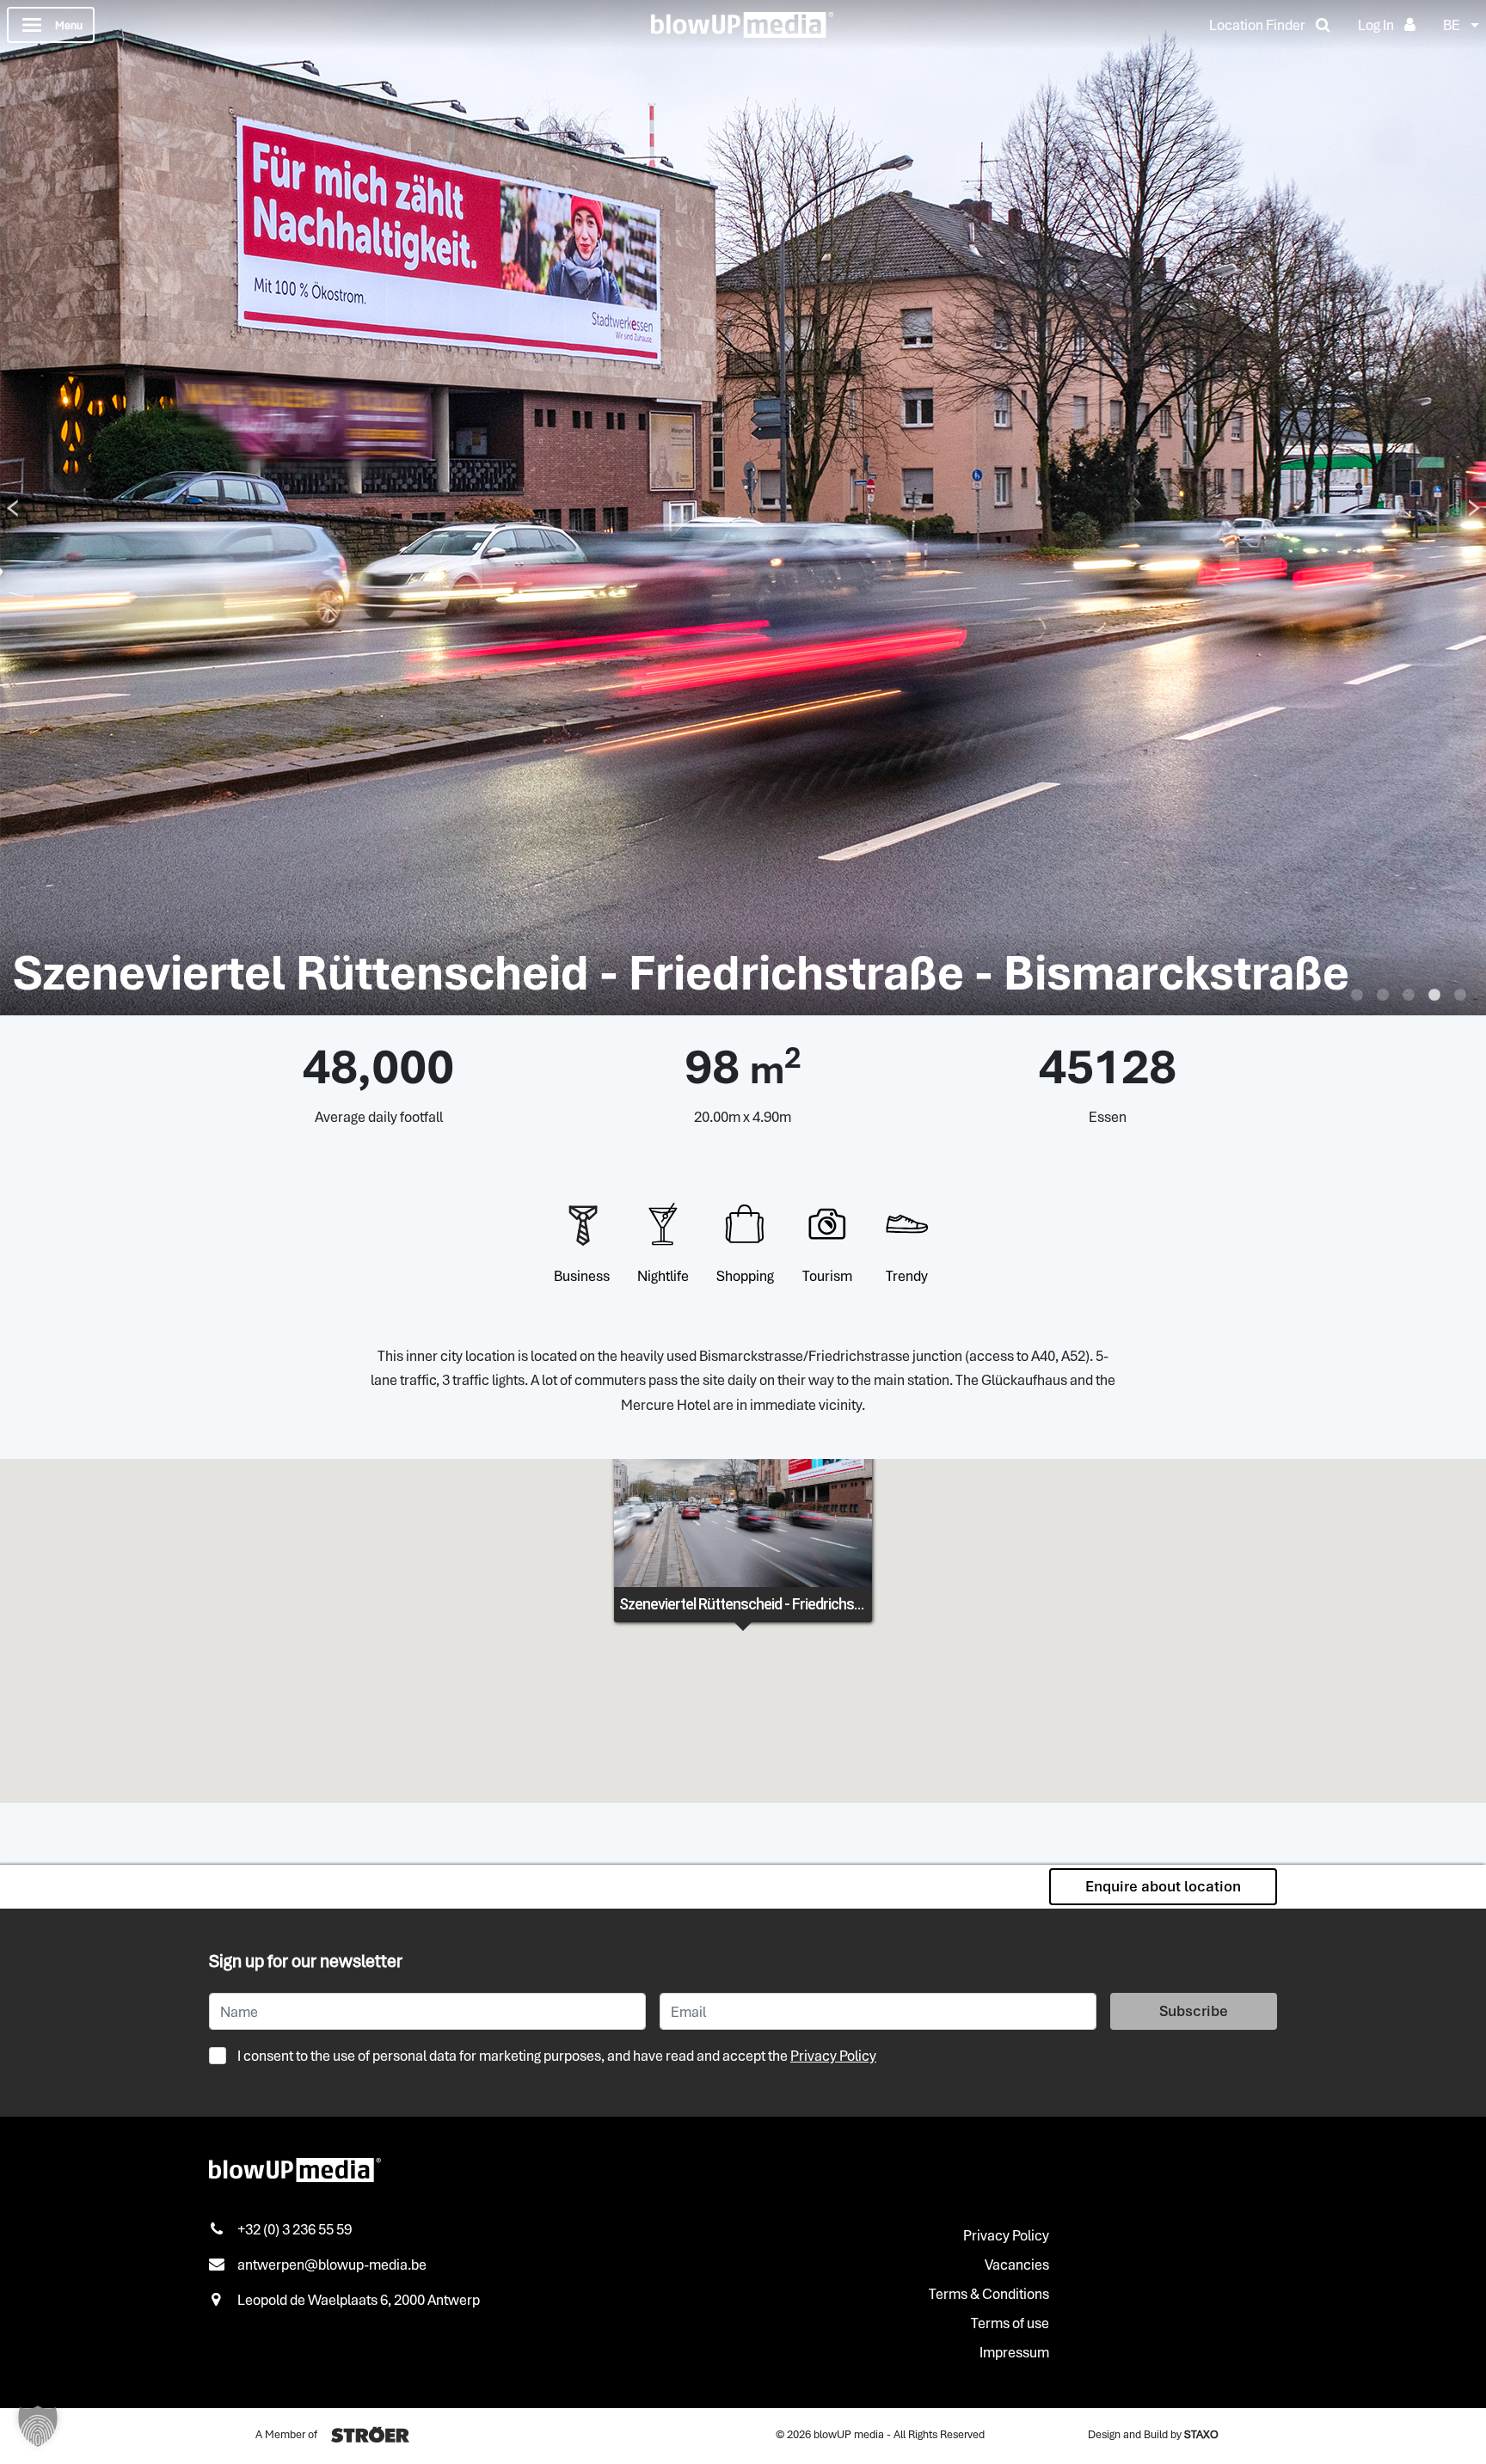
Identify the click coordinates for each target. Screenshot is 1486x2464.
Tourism (827, 1276)
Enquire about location (1163, 1886)
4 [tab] (1434, 996)
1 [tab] (1357, 996)
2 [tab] (1383, 996)
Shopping (745, 1276)
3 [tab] (1409, 996)
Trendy (907, 1276)
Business (582, 1276)
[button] (38, 2426)
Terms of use (1010, 2323)
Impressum (1014, 2352)
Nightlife (663, 1276)
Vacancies (1017, 2265)
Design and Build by (1153, 2434)
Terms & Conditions (989, 2294)
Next (1474, 508)
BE (1452, 25)
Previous (12, 508)
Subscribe (1194, 2011)
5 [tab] (1460, 996)
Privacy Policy (833, 2056)
